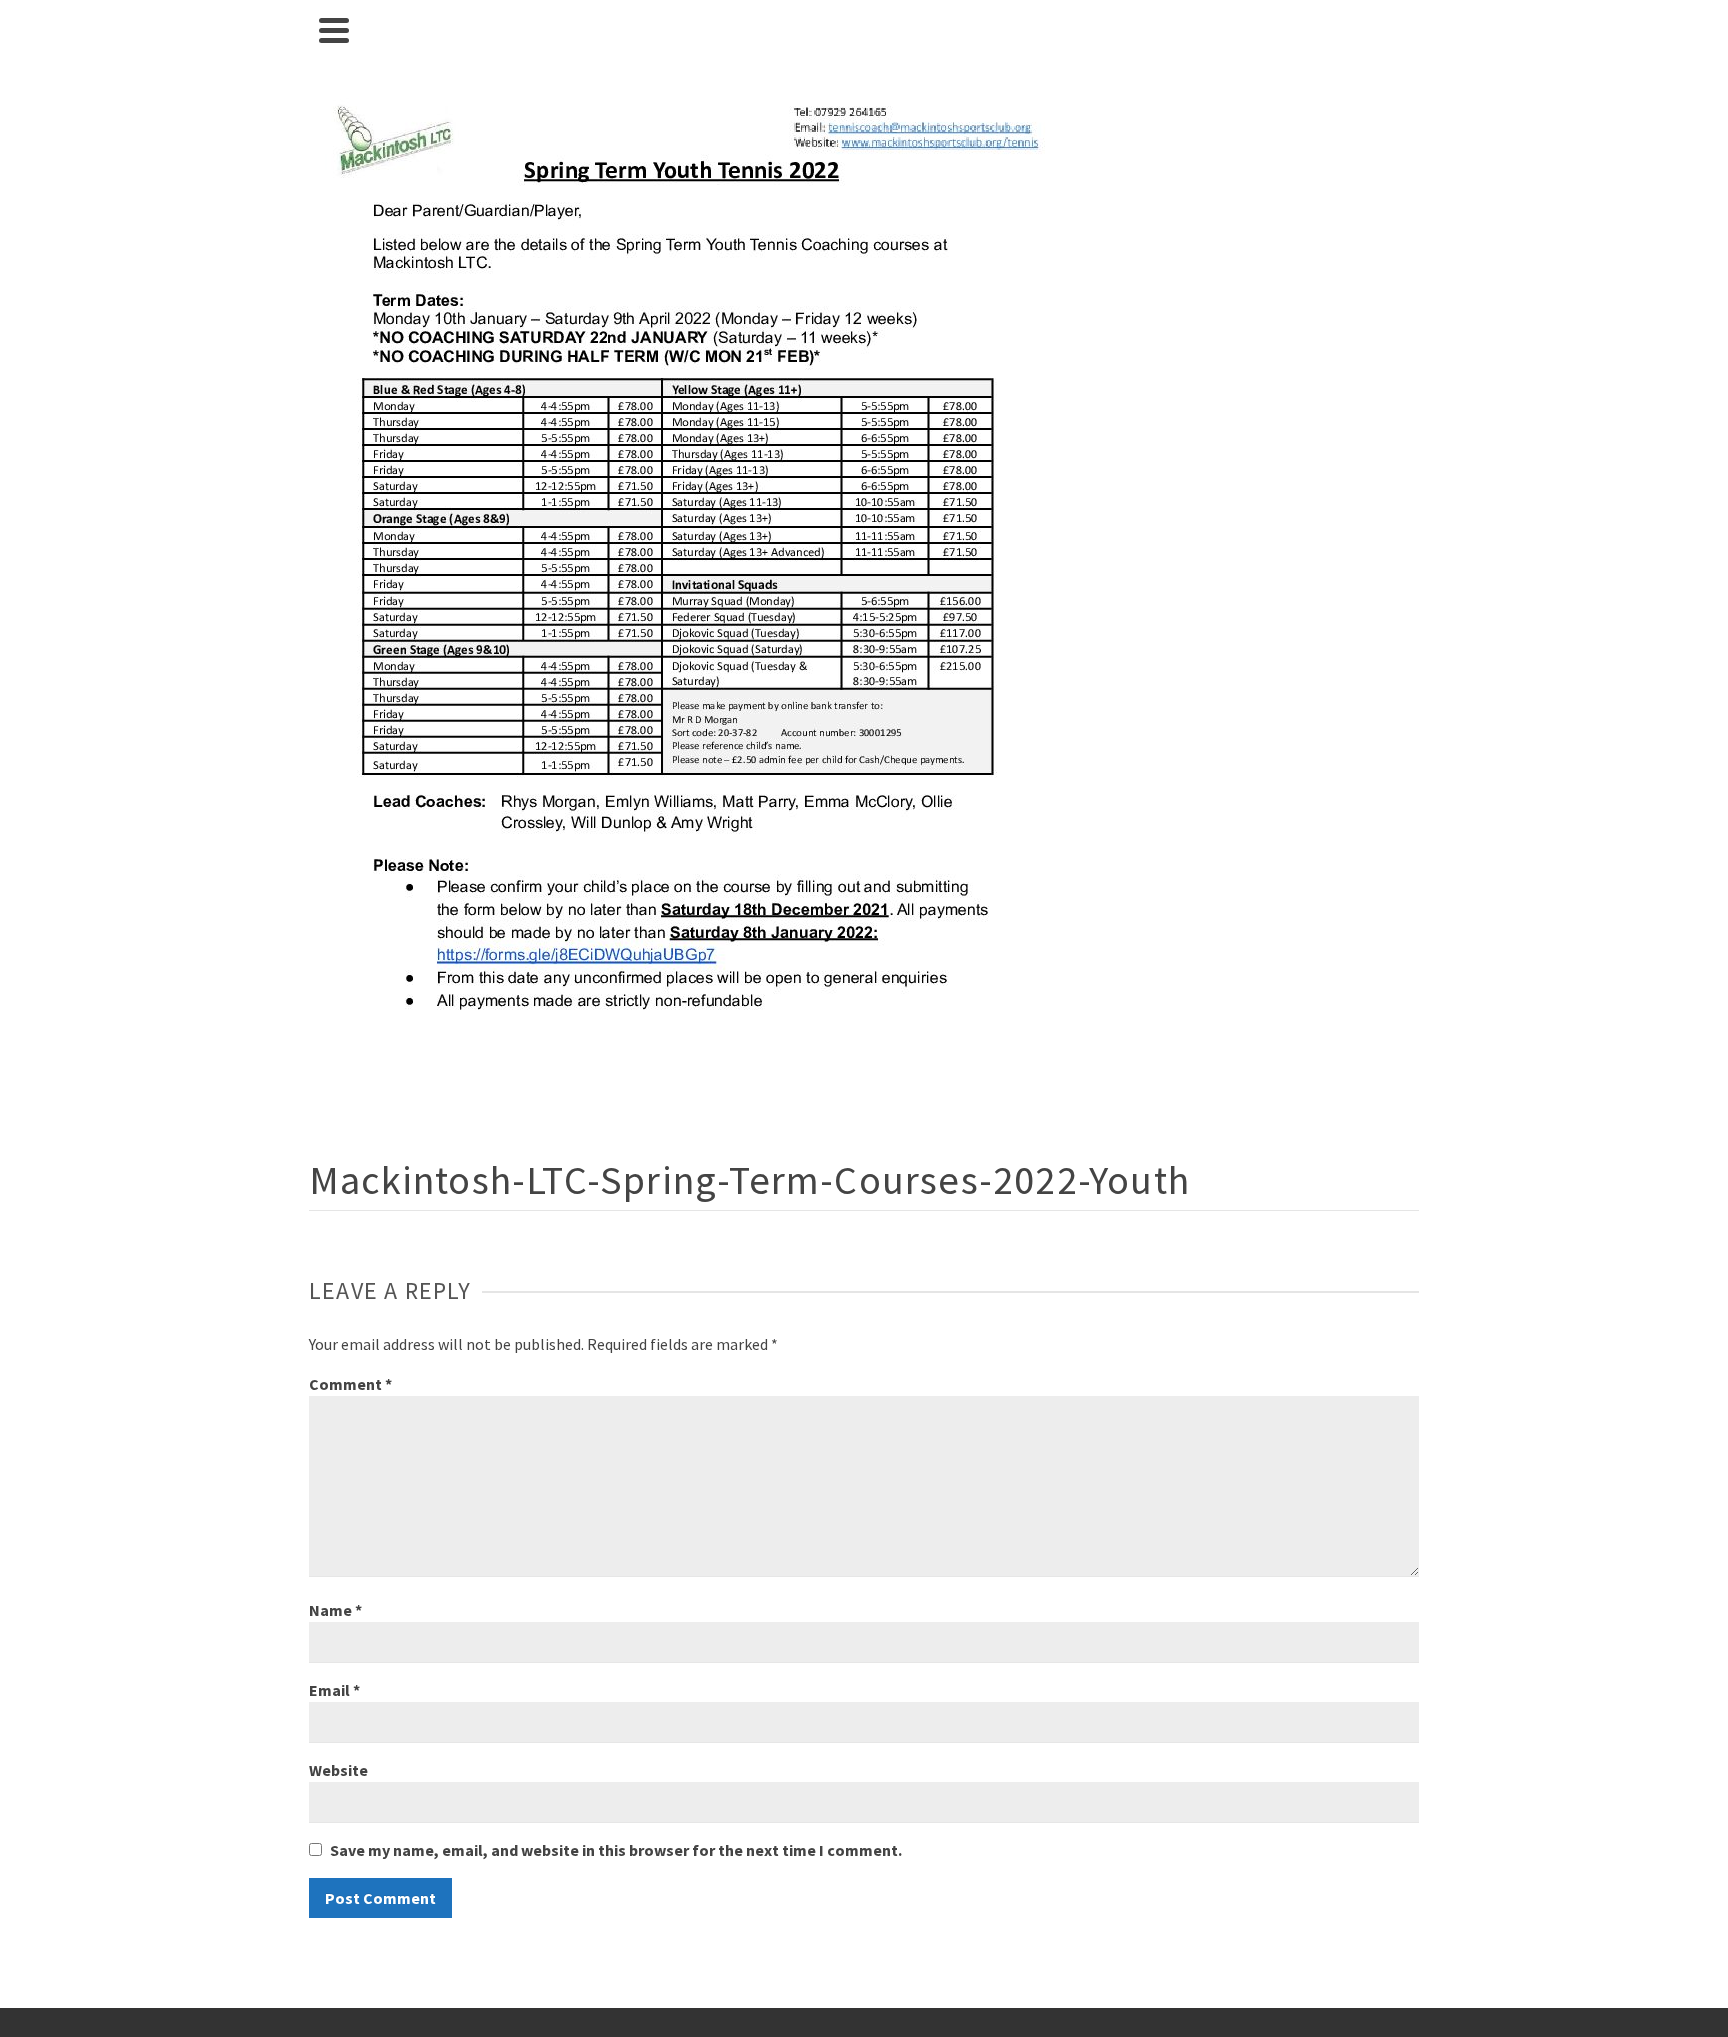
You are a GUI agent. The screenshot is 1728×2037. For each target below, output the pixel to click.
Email (334, 1690)
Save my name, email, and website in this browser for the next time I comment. (616, 1850)
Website (338, 1770)
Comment (350, 1384)
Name (335, 1610)
